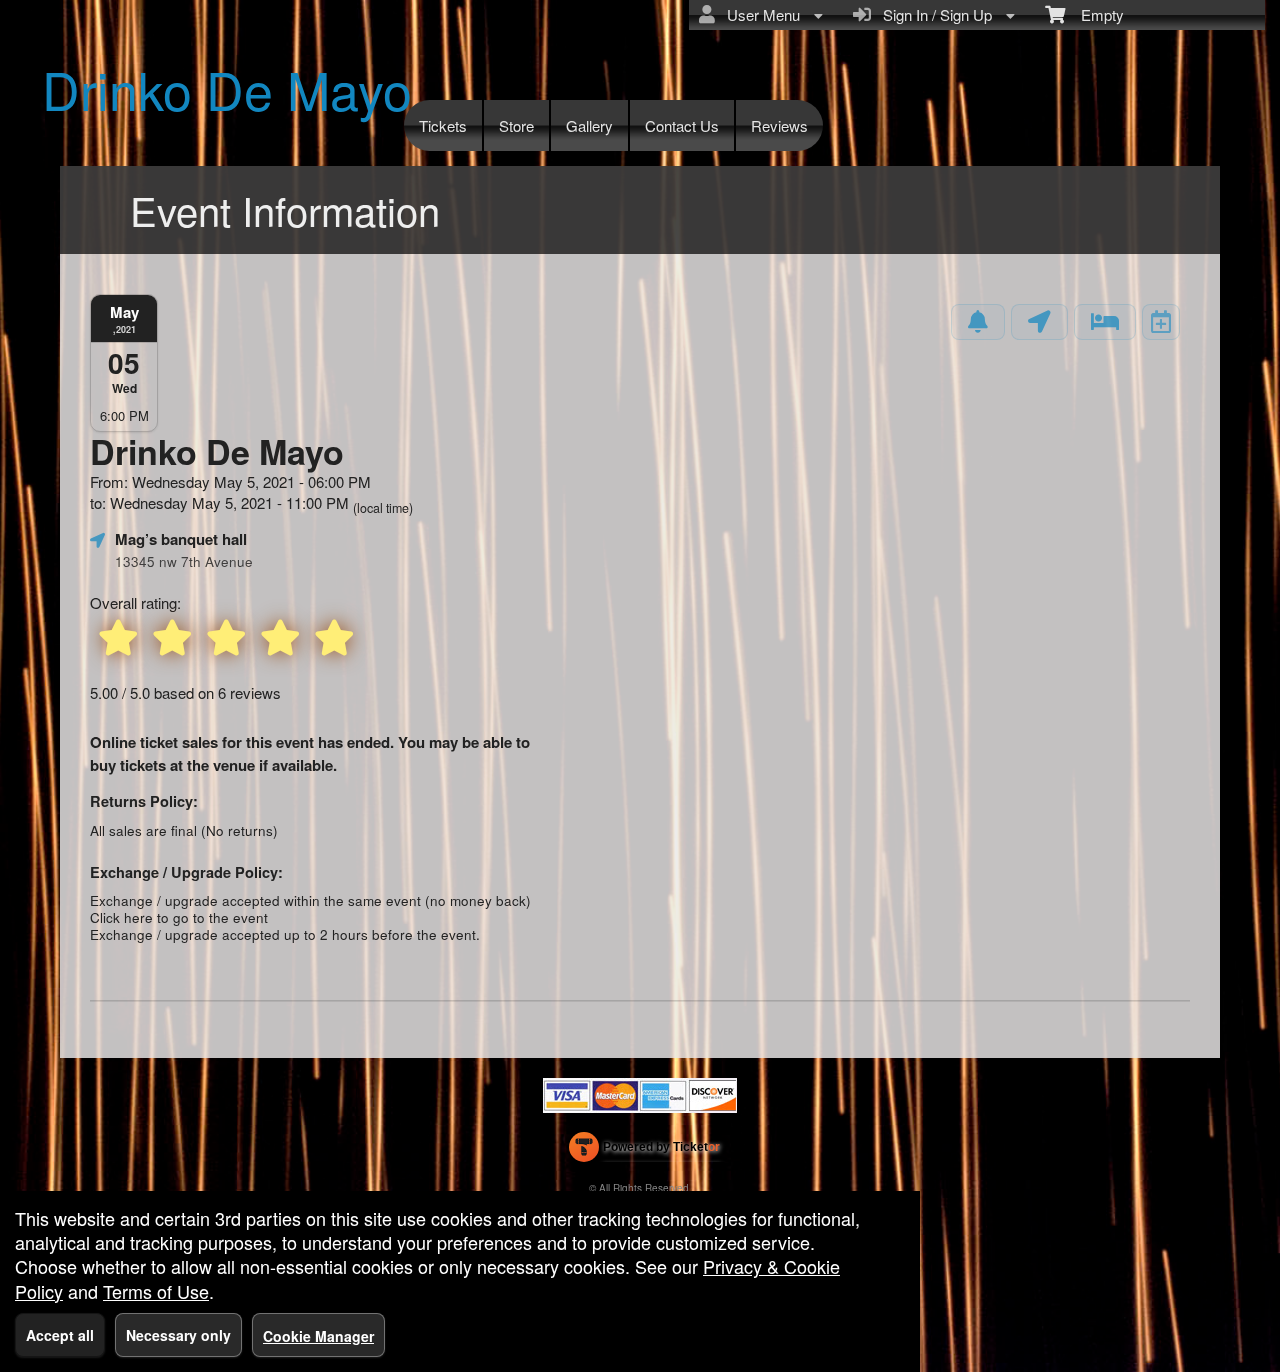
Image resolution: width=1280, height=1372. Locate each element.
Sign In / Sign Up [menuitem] (933, 14)
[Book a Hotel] (1105, 322)
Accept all (60, 1335)
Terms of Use (156, 1291)
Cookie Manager (318, 1336)
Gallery (589, 125)
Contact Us (682, 125)
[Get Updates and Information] (978, 322)
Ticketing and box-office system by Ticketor (644, 1151)
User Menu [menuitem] (759, 14)
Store (516, 125)
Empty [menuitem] (1094, 14)
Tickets (443, 125)
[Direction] (1039, 322)
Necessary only (178, 1335)
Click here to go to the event (179, 917)
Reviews (779, 125)
